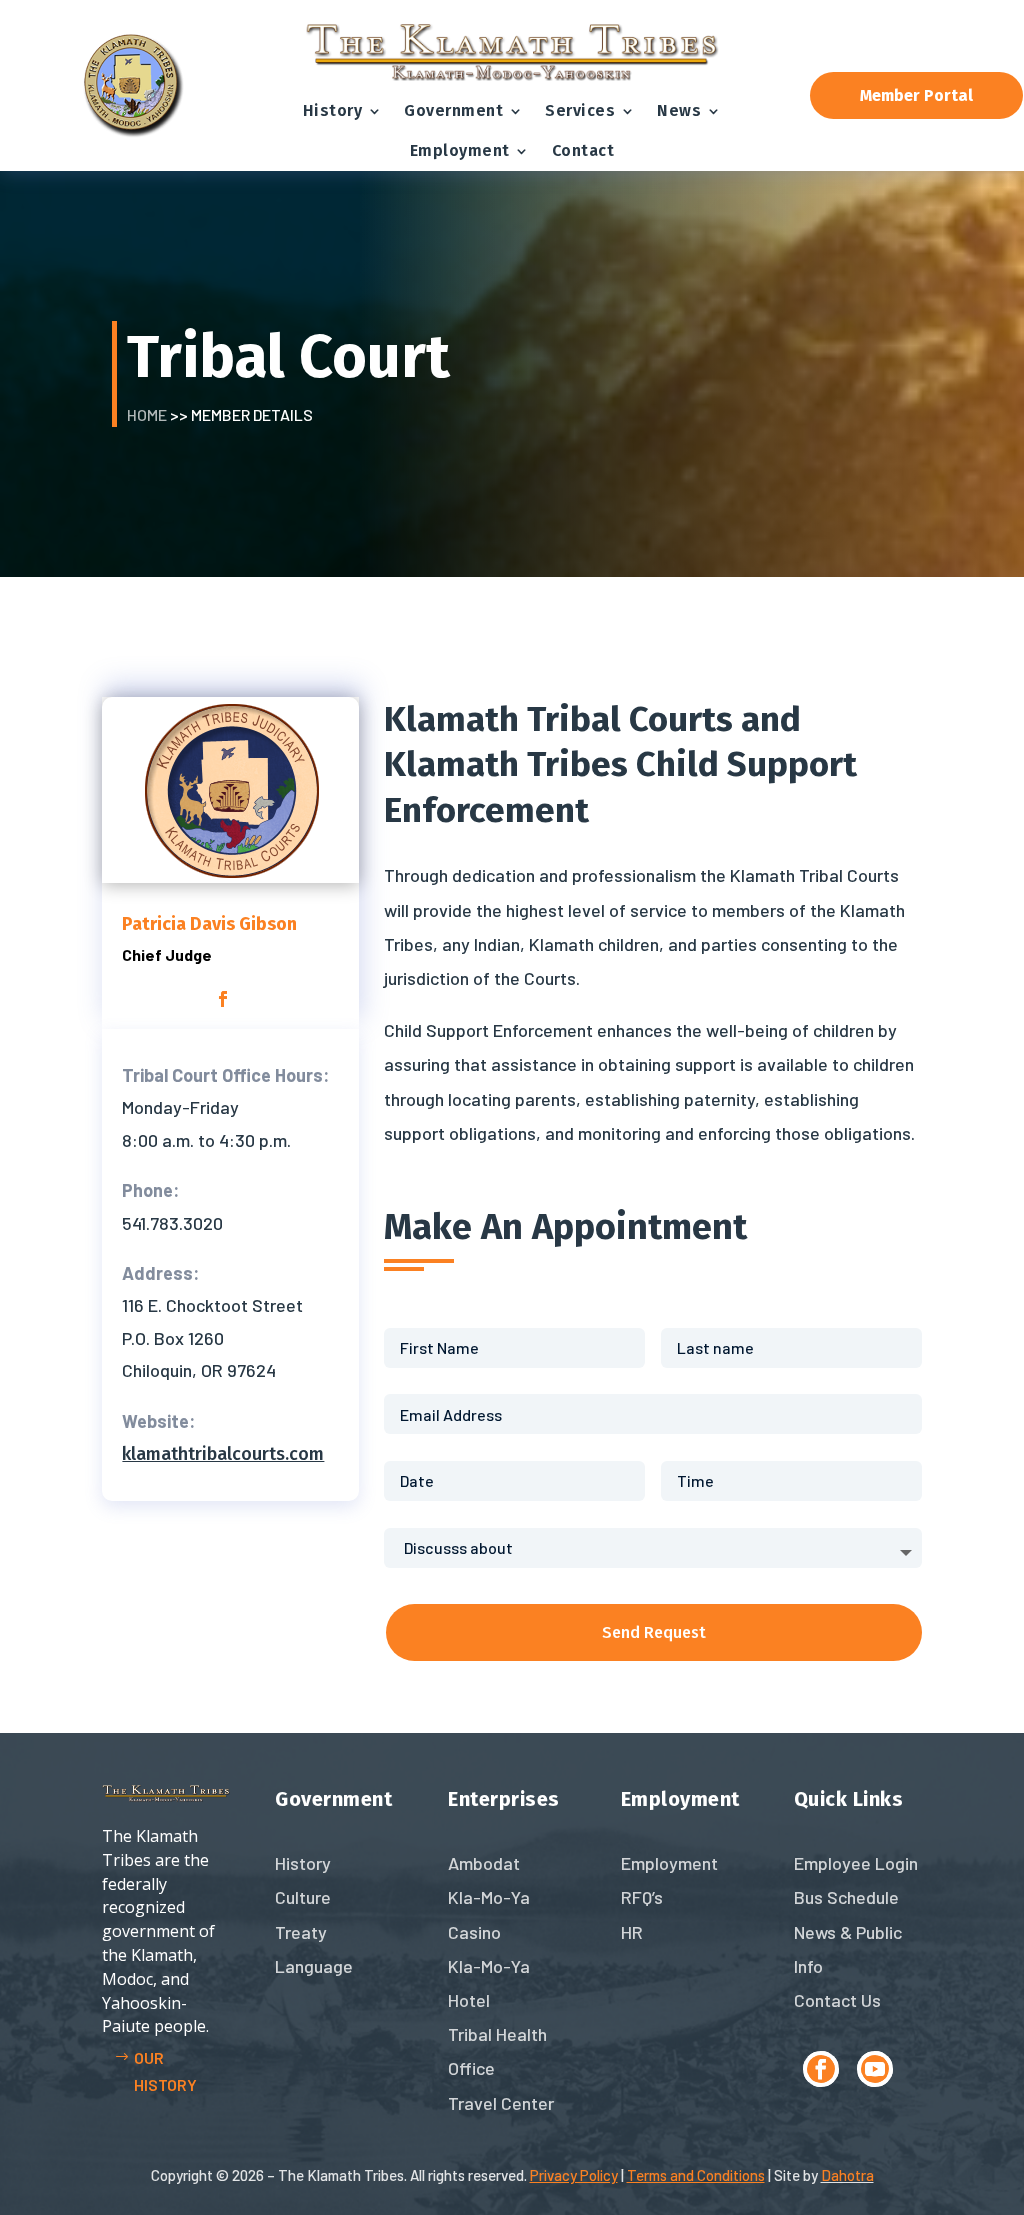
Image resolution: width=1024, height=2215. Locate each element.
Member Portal (916, 95)
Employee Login (856, 1863)
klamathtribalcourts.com (223, 1454)
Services (580, 110)
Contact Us (837, 2000)
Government (453, 110)
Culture (303, 1897)
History (333, 110)
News (679, 110)
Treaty (301, 1932)
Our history (165, 2071)
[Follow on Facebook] (821, 2069)
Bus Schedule (846, 1897)
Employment (460, 150)
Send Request (654, 1632)
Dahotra (847, 2175)
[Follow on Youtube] (875, 2069)
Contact (583, 150)
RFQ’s (642, 1897)
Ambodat (484, 1863)
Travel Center (501, 2103)
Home (147, 414)
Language (314, 1966)
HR (632, 1932)
